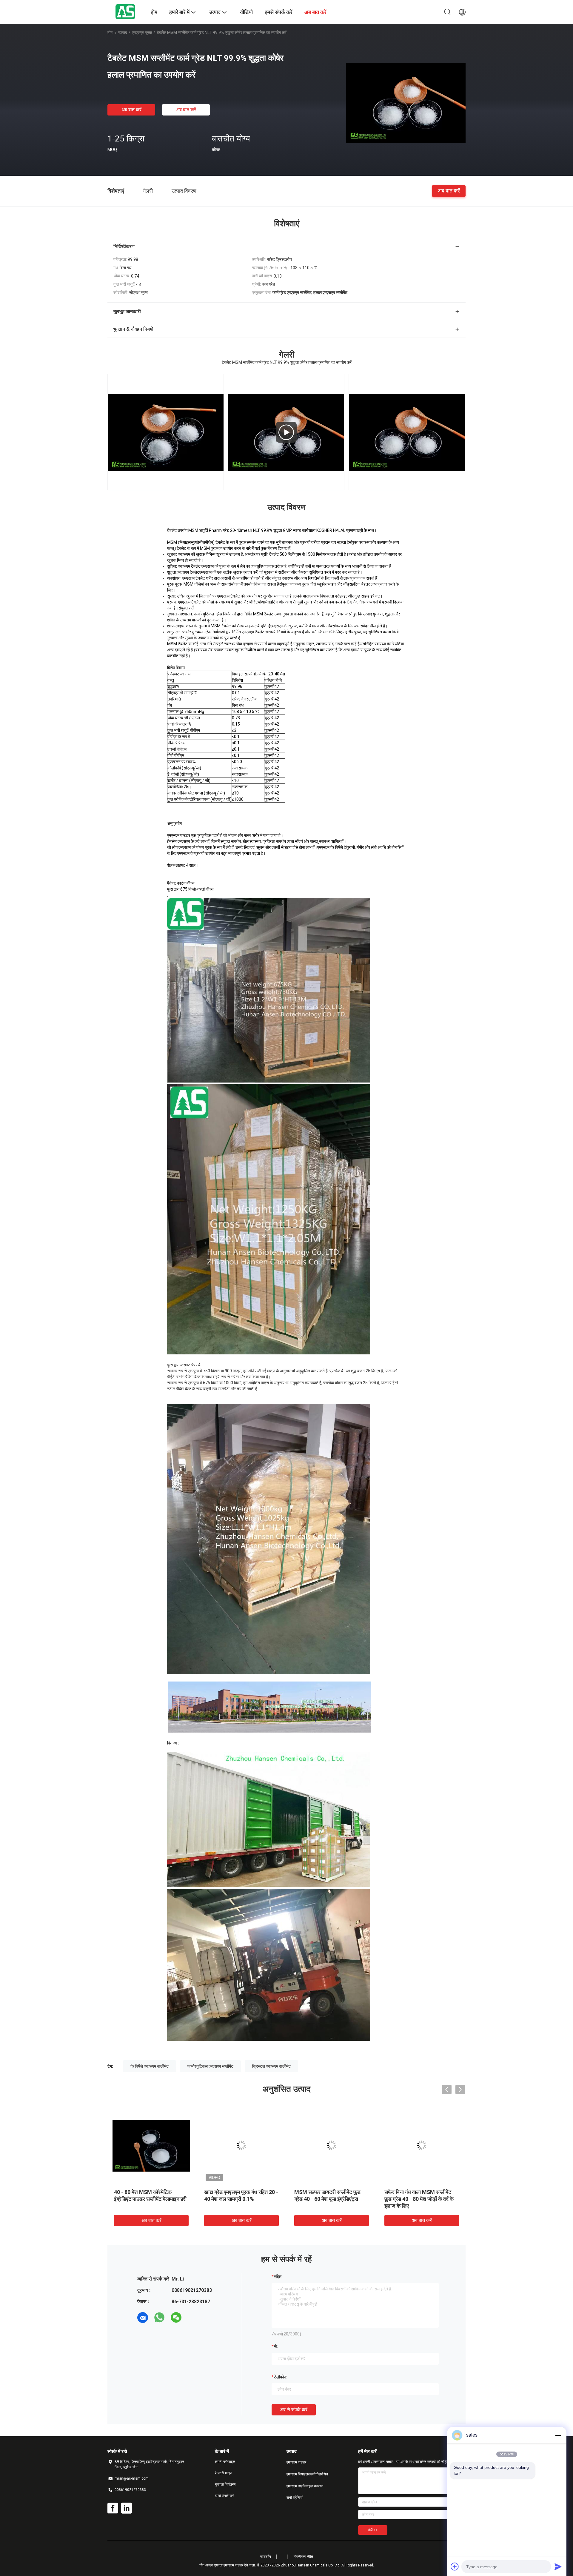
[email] (143, 2318)
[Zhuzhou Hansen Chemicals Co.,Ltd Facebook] (113, 2508)
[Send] (558, 2566)
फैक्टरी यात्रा (224, 2473)
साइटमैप (266, 2557)
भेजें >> (373, 2530)
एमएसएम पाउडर (296, 2462)
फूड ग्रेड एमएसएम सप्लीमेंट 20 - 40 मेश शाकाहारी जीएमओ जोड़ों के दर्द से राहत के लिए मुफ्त (182, 2199)
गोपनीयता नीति (303, 2557)
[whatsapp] (159, 2318)
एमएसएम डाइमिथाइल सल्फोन (305, 2486)
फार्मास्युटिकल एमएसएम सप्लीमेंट (210, 2066)
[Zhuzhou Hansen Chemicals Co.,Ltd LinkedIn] (127, 2508)
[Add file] (455, 2566)
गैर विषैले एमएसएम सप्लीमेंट (150, 2066)
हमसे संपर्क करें (224, 2496)
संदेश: (278, 2277)
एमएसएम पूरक (142, 33)
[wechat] (176, 2318)
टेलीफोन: (281, 2377)
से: (276, 2346)
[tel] (193, 2318)
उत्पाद (123, 33)
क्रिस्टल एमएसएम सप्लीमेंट (271, 2066)
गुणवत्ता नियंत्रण (225, 2484)
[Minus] (558, 2435)
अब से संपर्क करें (294, 2410)
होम (110, 33)
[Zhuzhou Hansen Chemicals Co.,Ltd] (125, 11)
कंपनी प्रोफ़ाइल (225, 2462)
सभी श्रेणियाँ (295, 2498)
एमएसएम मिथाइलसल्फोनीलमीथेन (307, 2474)
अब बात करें (131, 110)
